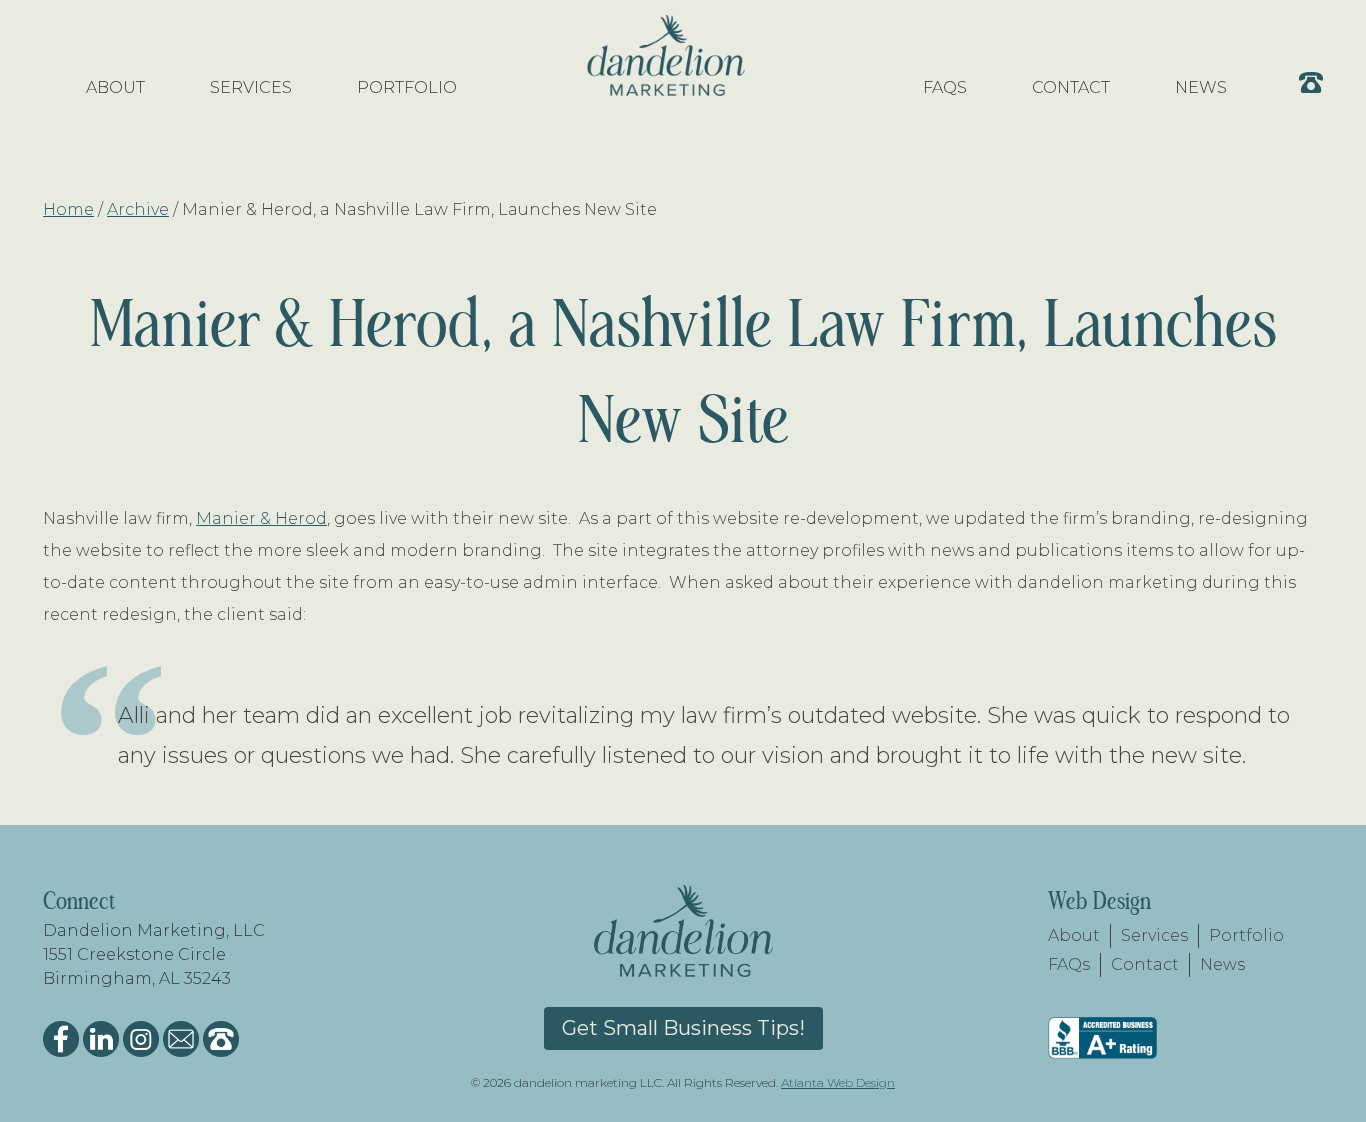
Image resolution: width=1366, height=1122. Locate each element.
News (1222, 964)
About (1074, 935)
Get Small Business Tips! (683, 1028)
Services (1154, 935)
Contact (1145, 964)
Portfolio (1246, 935)
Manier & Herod (261, 518)
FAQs (1069, 964)
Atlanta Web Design (838, 1082)
